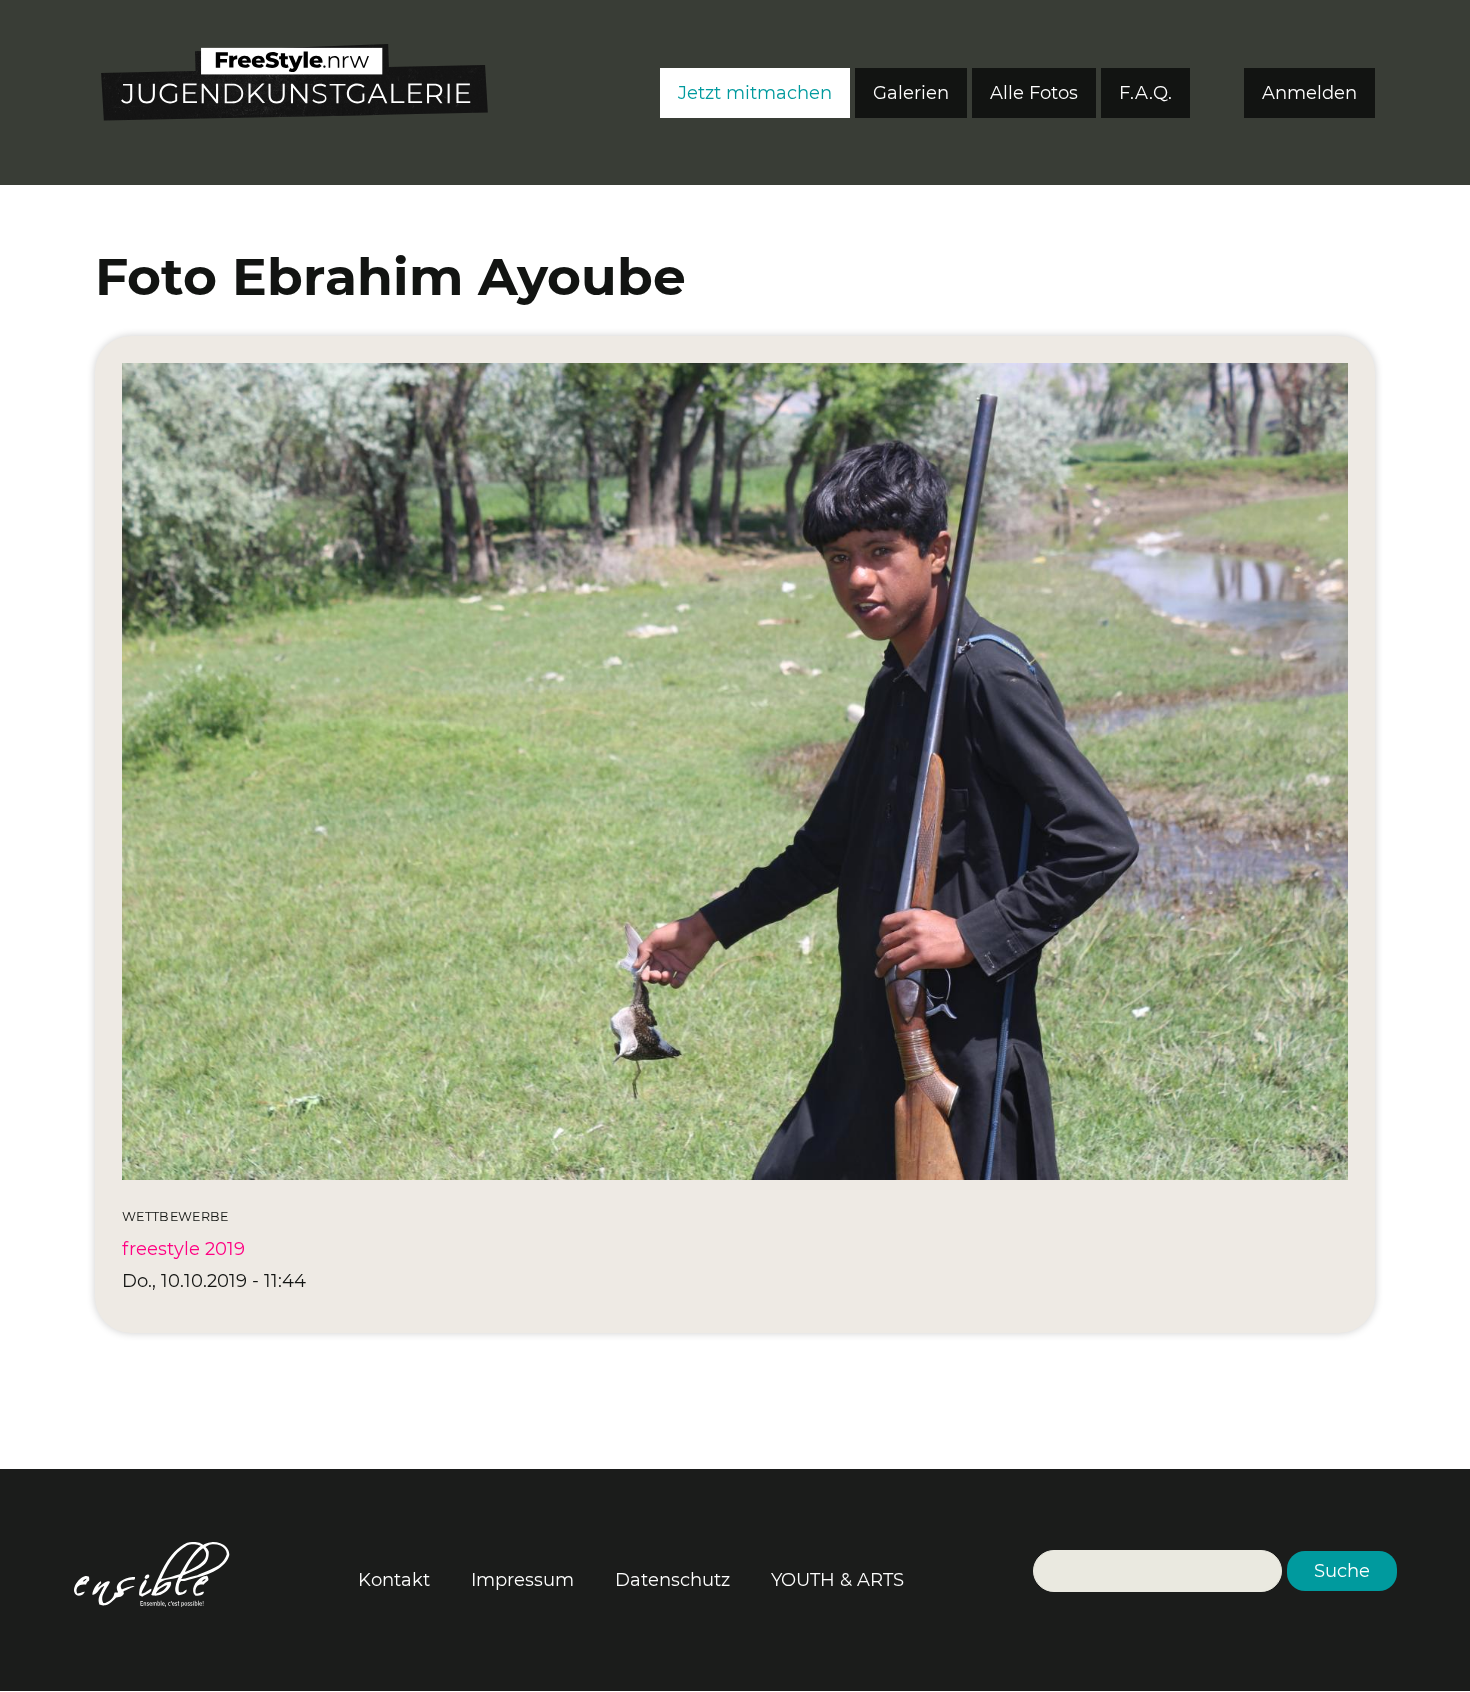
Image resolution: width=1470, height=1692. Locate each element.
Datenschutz (672, 1580)
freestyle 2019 (183, 1249)
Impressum (522, 1580)
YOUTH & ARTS (837, 1580)
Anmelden (1309, 93)
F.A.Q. (1145, 93)
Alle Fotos (1034, 93)
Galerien (911, 93)
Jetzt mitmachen (755, 93)
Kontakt (394, 1580)
